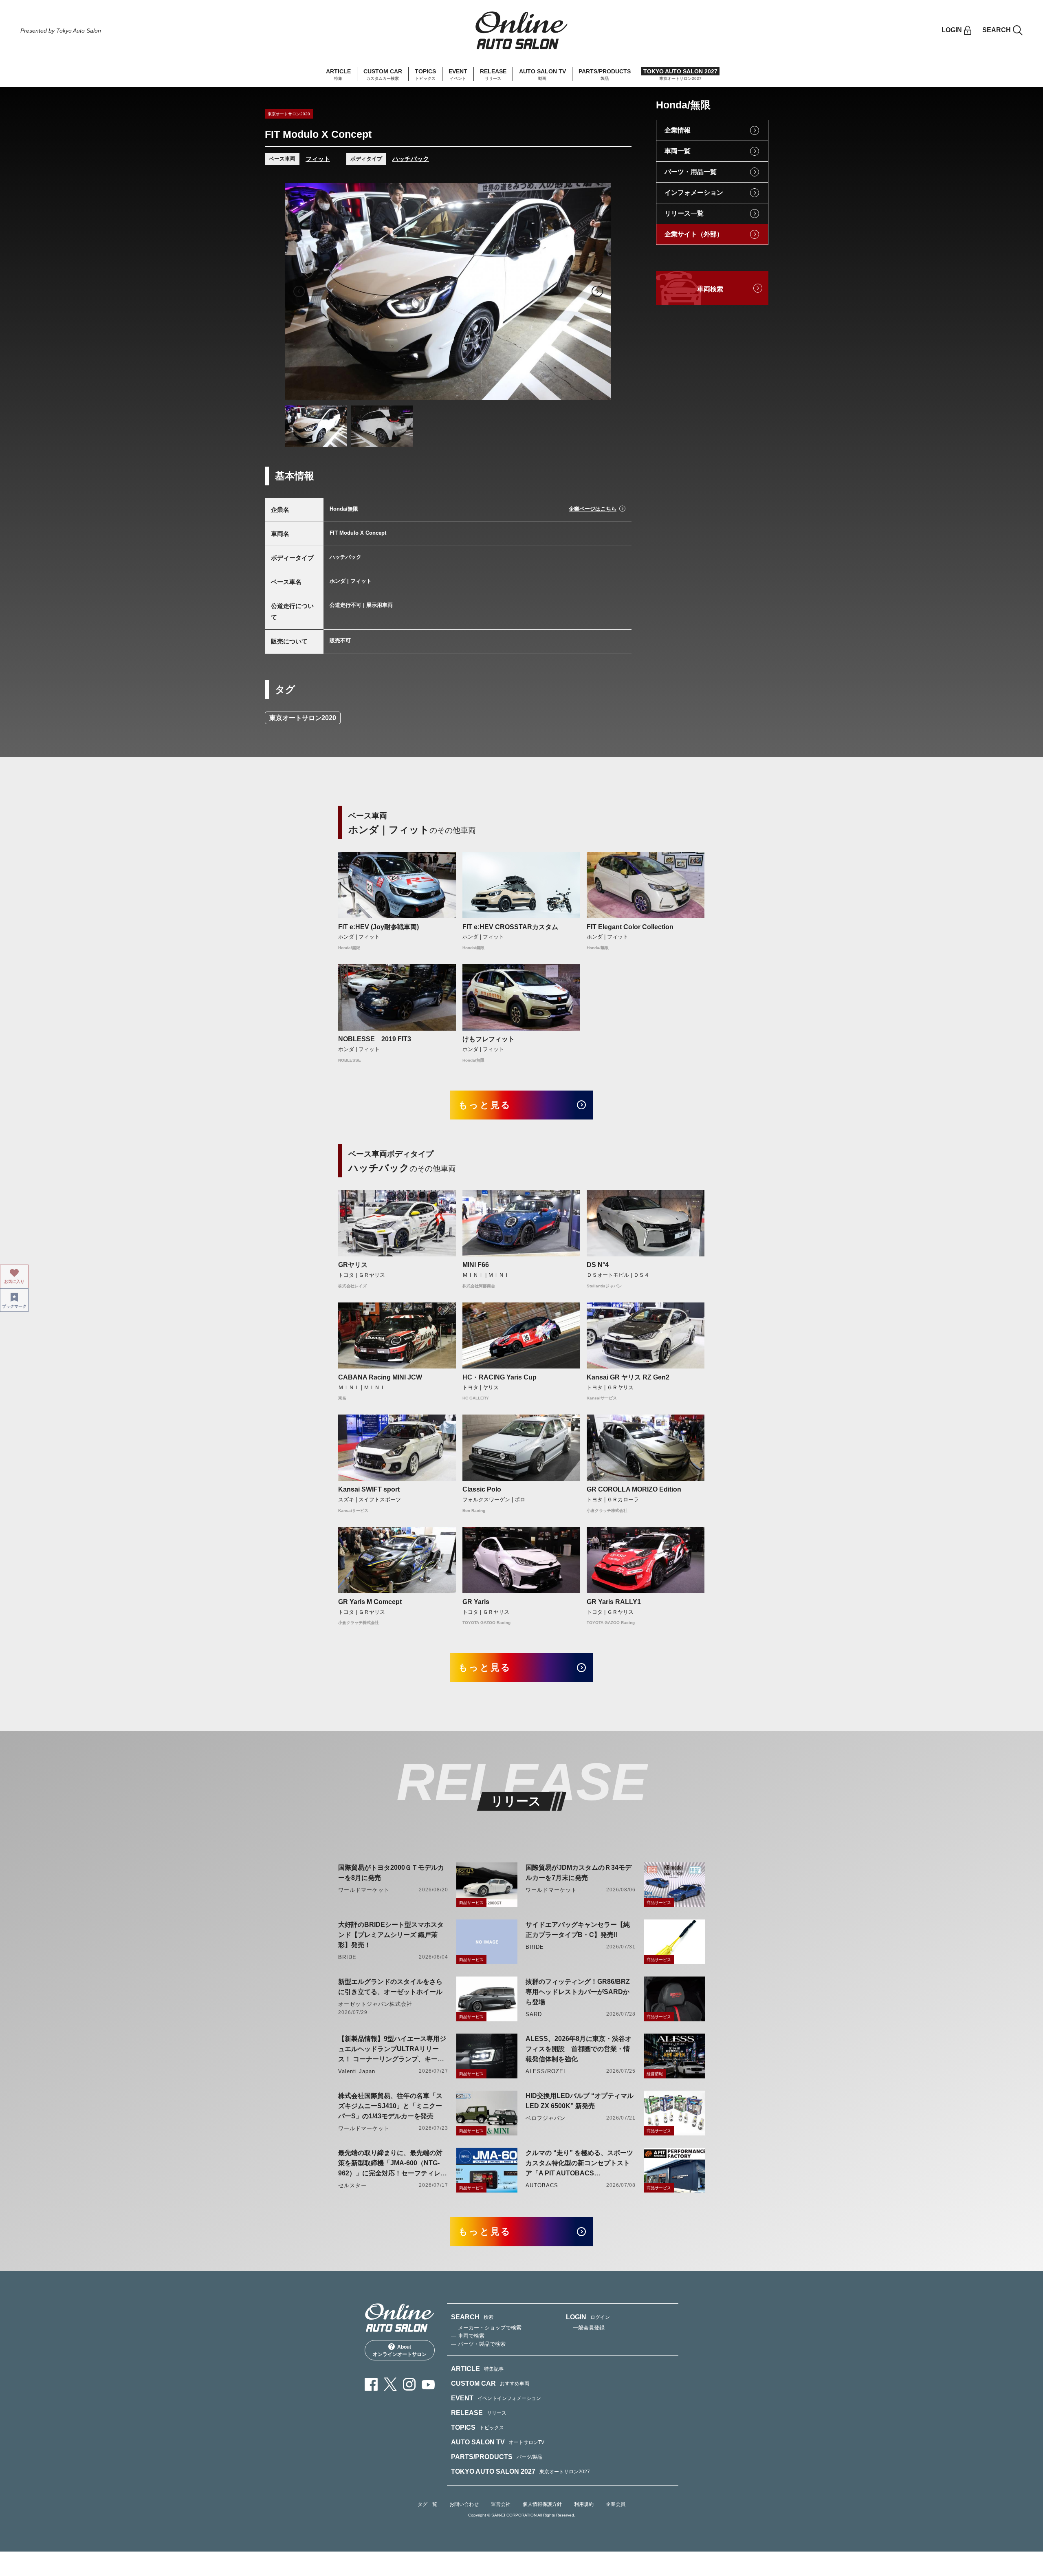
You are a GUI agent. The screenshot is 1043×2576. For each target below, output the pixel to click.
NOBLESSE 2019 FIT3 (375, 1039)
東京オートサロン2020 (303, 718)
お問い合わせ (464, 2504)
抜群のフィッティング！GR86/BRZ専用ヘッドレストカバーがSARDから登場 (578, 1992)
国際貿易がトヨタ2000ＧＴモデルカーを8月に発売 (391, 1873)
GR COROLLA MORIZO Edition (634, 1489)
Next (597, 291)
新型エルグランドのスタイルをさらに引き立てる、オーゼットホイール (390, 1987)
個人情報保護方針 (542, 2504)
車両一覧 (678, 151)
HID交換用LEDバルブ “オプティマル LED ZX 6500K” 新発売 (580, 2101)
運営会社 (501, 2504)
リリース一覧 (684, 213)
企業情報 (678, 130)
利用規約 (584, 2504)
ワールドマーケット (364, 1890)
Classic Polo (482, 1489)
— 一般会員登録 (585, 2328)
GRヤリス (353, 1265)
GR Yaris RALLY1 (614, 1602)
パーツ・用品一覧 (691, 172)
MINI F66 (476, 1265)
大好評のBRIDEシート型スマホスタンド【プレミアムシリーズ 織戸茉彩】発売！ (391, 1935)
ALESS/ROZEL (546, 2071)
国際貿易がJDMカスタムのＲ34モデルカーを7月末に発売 (579, 1873)
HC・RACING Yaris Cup (499, 1377)
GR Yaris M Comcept (370, 1602)
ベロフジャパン (546, 2118)
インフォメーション (694, 193)
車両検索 (710, 289)
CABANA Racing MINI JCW (380, 1377)
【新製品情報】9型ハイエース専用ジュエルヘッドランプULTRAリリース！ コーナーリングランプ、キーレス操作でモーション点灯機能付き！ (392, 2050)
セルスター (352, 2185)
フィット (318, 159)
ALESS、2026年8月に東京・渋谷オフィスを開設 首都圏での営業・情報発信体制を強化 (579, 2049)
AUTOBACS (542, 2185)
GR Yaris (476, 1602)
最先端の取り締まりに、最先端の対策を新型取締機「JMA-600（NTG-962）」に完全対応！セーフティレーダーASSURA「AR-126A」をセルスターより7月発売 (393, 2164)
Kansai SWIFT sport (369, 1489)
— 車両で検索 (468, 2336)
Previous (299, 291)
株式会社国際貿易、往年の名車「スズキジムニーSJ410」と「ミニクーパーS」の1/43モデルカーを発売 (390, 2106)
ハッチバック (411, 159)
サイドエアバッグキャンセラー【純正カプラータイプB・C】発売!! (578, 1930)
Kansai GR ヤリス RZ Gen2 (628, 1377)
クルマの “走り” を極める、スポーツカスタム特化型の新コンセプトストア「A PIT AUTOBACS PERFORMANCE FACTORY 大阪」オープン (579, 2164)
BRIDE (347, 1957)
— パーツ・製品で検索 (478, 2344)
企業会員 (616, 2504)
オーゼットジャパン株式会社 (375, 2004)
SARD (534, 2014)
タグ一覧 (427, 2504)
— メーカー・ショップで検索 (486, 2328)
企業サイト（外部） (694, 234)
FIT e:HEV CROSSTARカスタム (510, 927)
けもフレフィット (488, 1039)
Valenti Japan (357, 2071)
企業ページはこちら (593, 509)
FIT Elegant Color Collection (630, 927)
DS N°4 (598, 1265)
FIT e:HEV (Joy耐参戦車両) (378, 927)
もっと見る (485, 1105)
